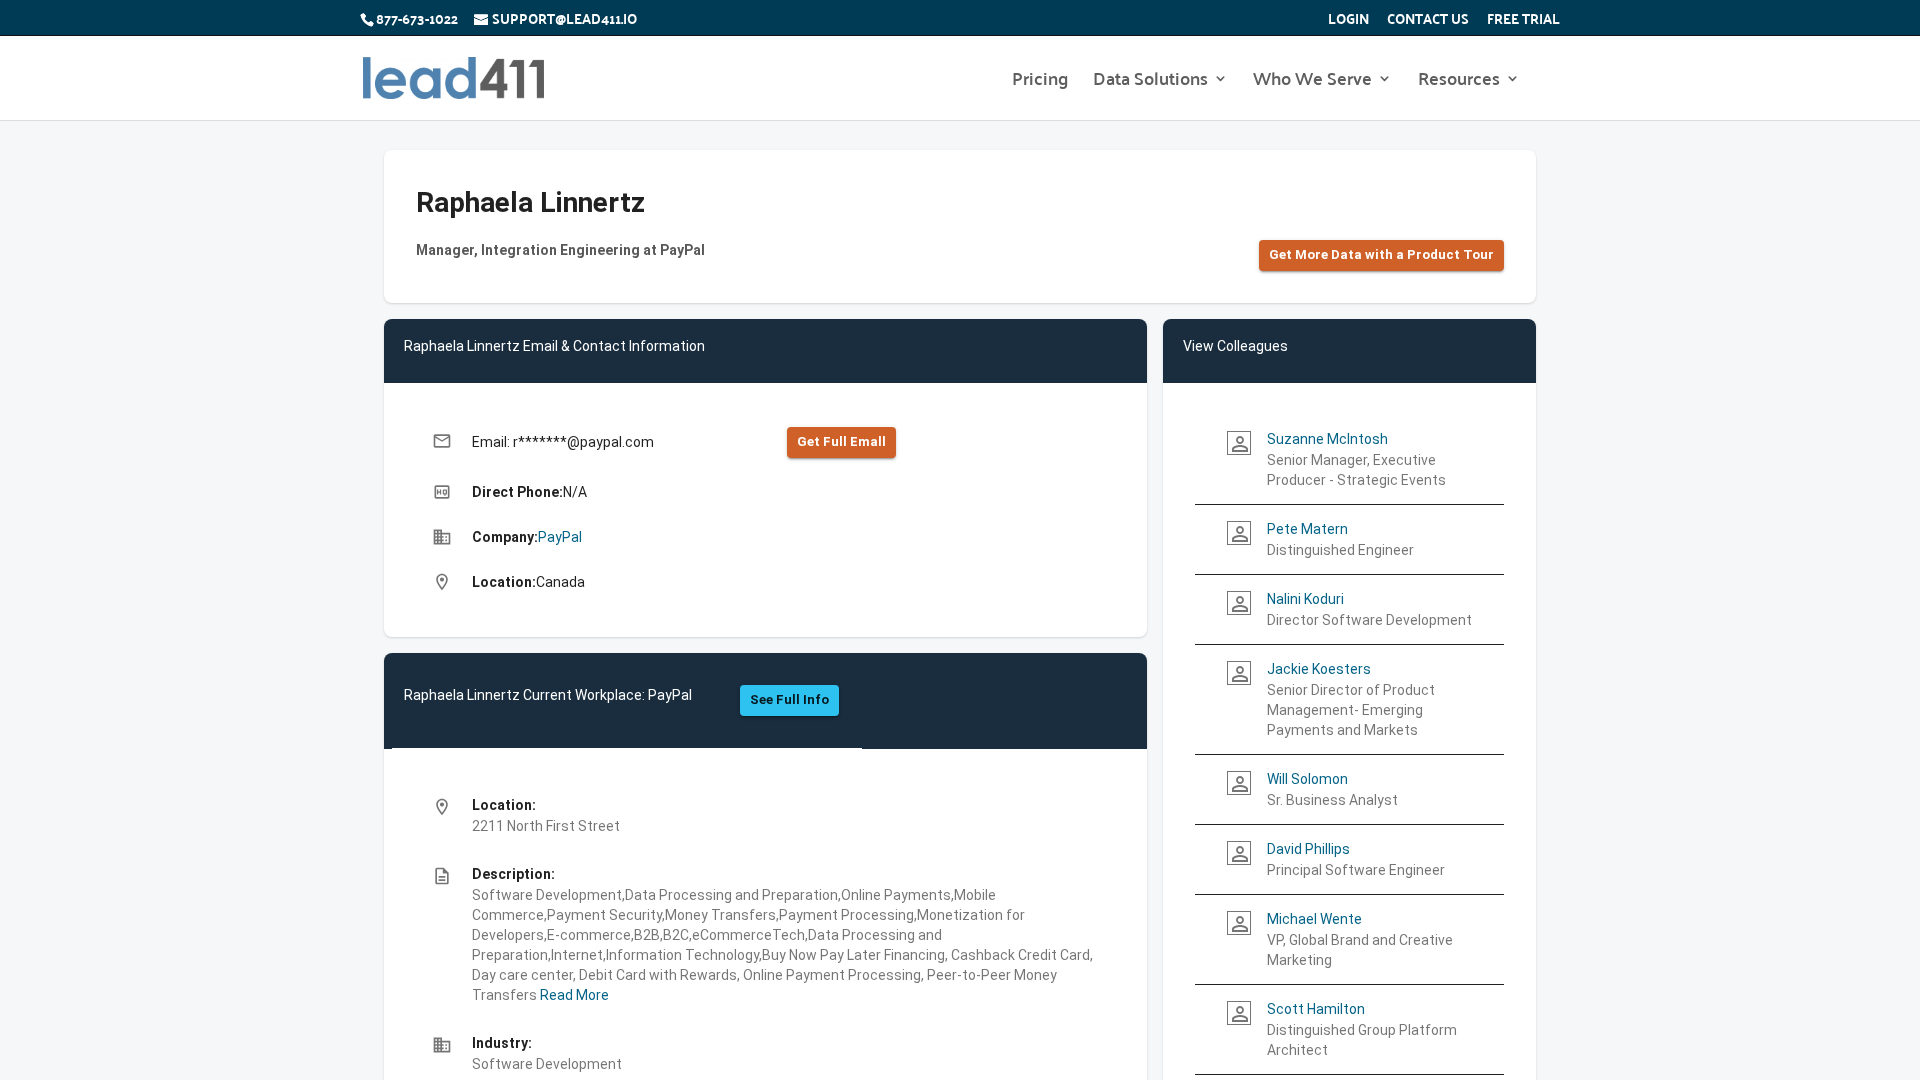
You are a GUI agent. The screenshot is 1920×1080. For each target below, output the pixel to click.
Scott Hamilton (1316, 1009)
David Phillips (1308, 849)
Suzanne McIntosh (1327, 439)
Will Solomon (1307, 779)
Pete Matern (1307, 529)
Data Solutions (1150, 82)
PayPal (560, 537)
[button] (1381, 255)
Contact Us (1428, 21)
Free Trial (1523, 21)
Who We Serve (1312, 82)
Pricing (1040, 82)
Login (1348, 21)
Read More (573, 995)
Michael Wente (1314, 919)
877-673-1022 (417, 18)
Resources (1459, 82)
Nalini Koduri (1305, 599)
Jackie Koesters (1319, 669)
